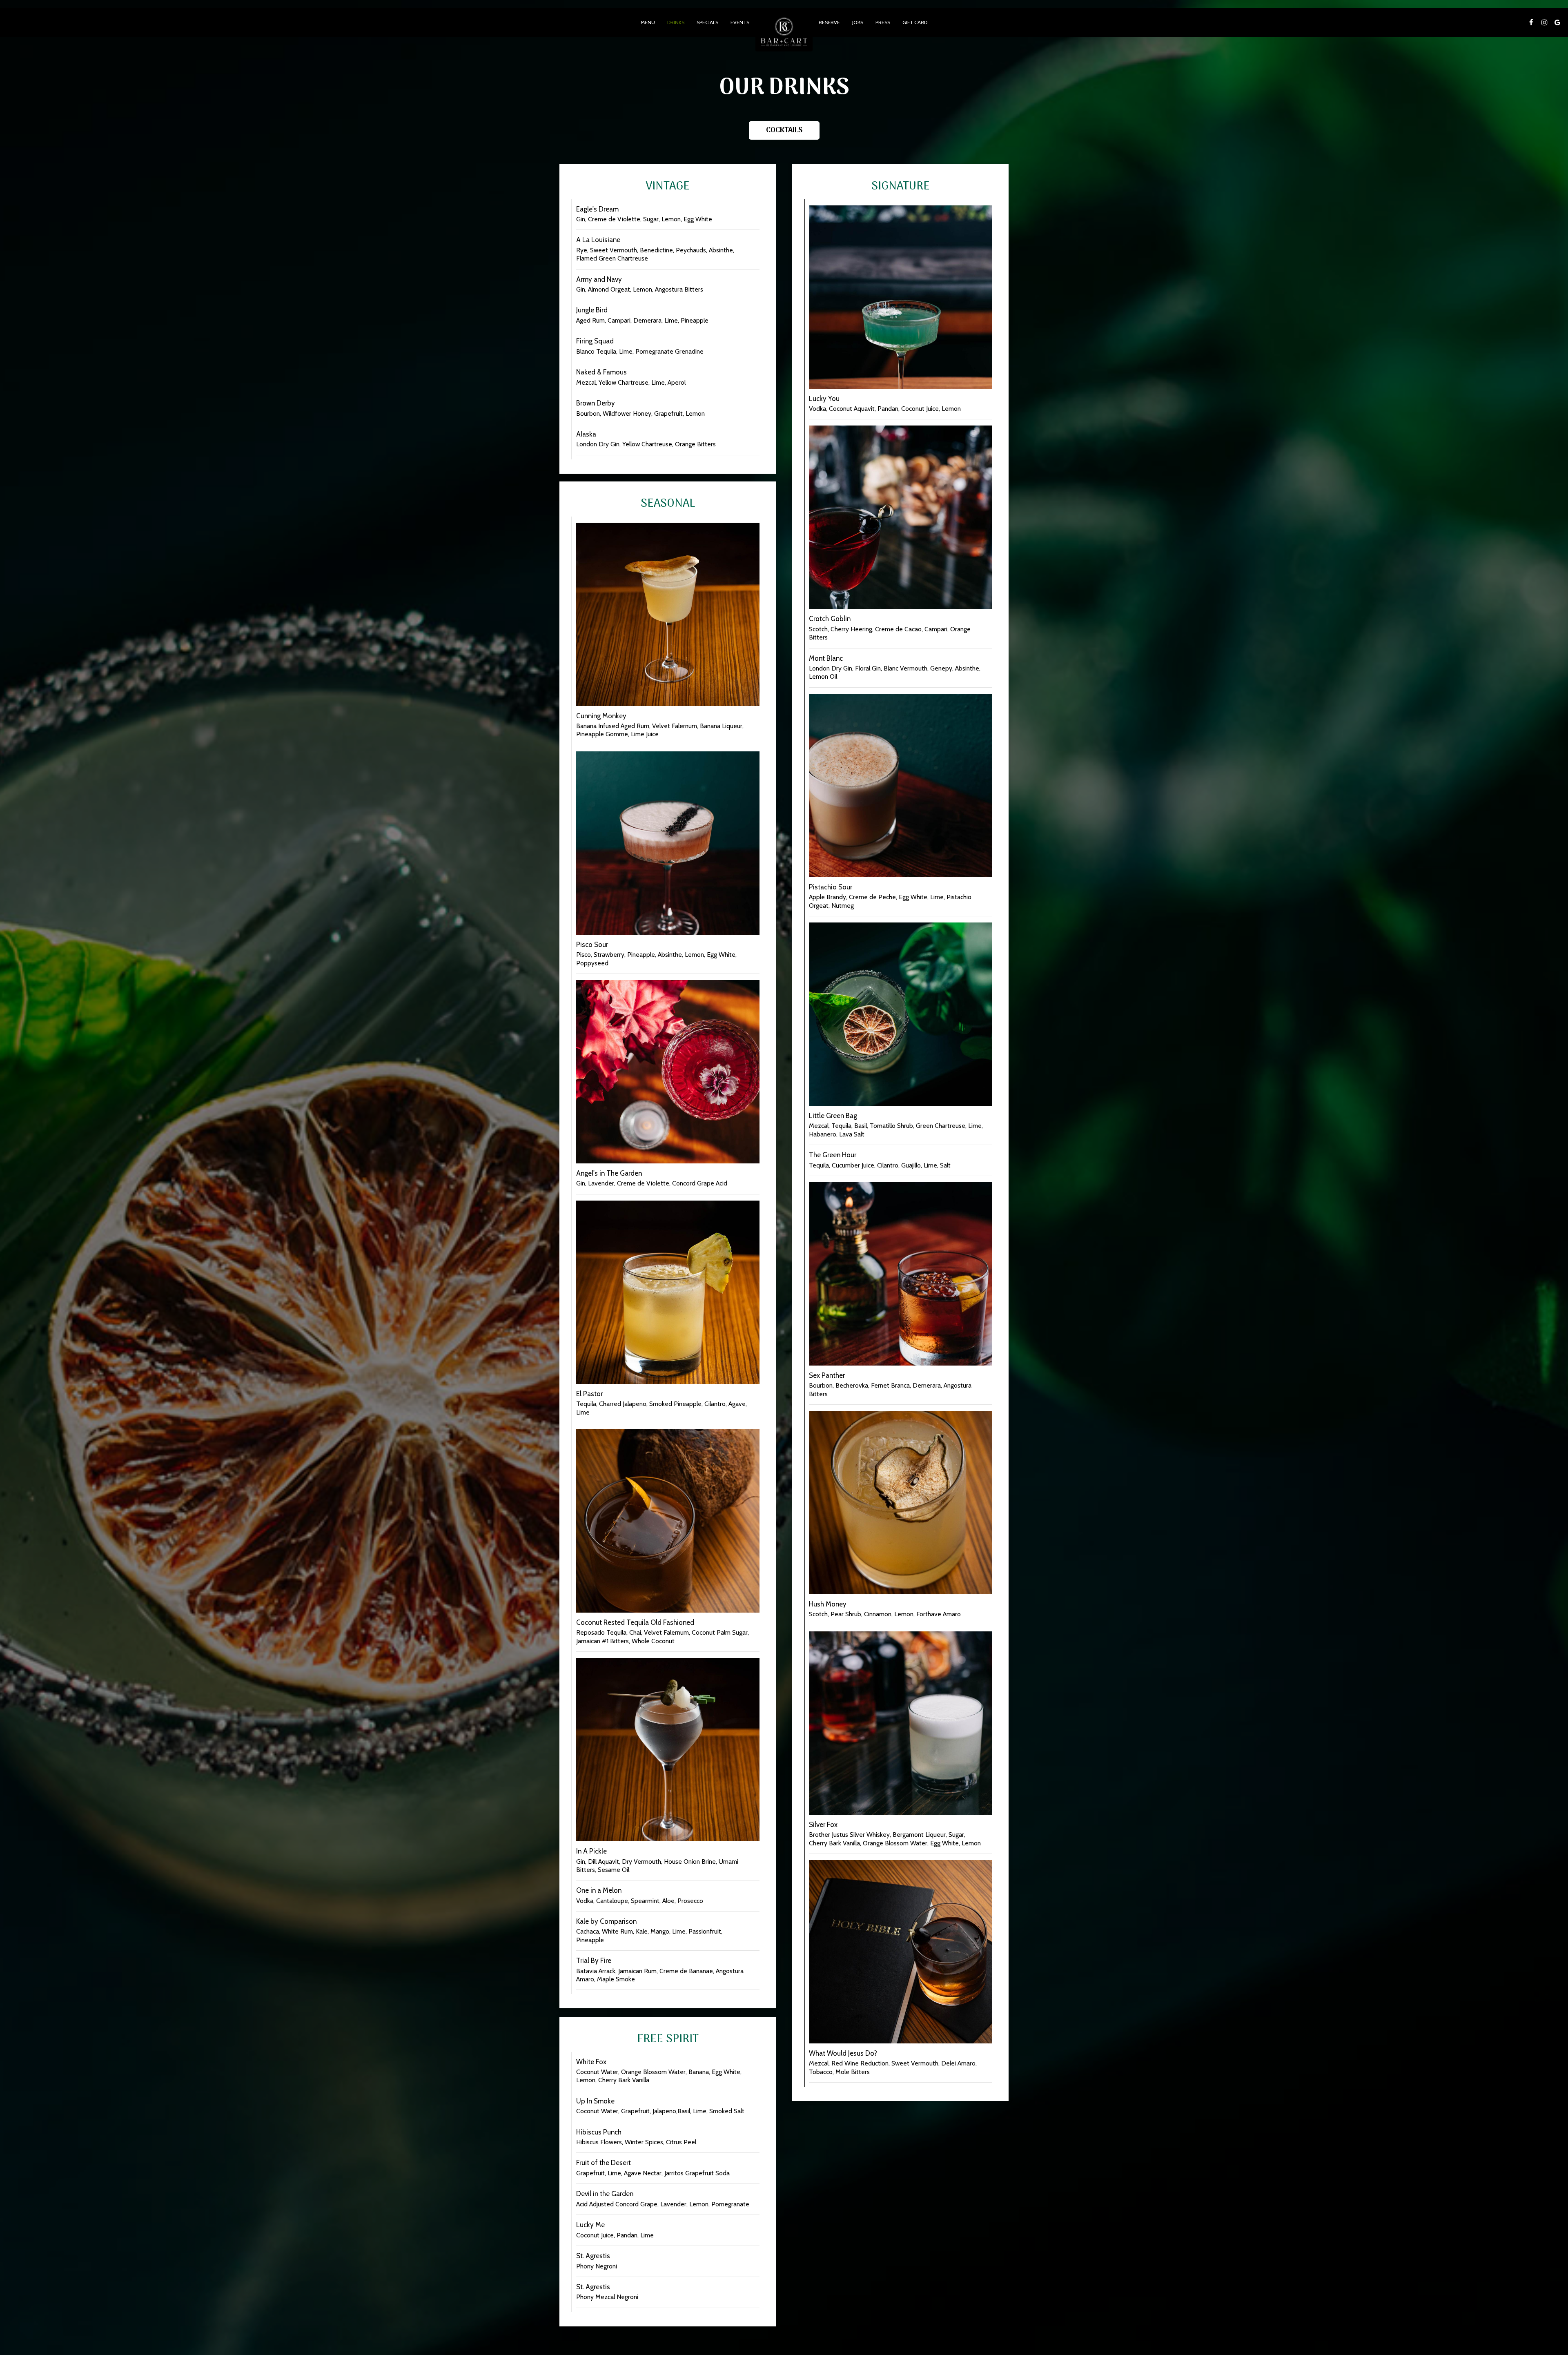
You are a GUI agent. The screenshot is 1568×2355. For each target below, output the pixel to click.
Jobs (858, 22)
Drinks (676, 22)
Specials (707, 22)
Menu (648, 22)
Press (883, 22)
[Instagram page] (1544, 22)
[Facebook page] (1531, 22)
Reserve (829, 22)
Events (740, 22)
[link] (784, 33)
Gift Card (915, 22)
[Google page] (1557, 22)
